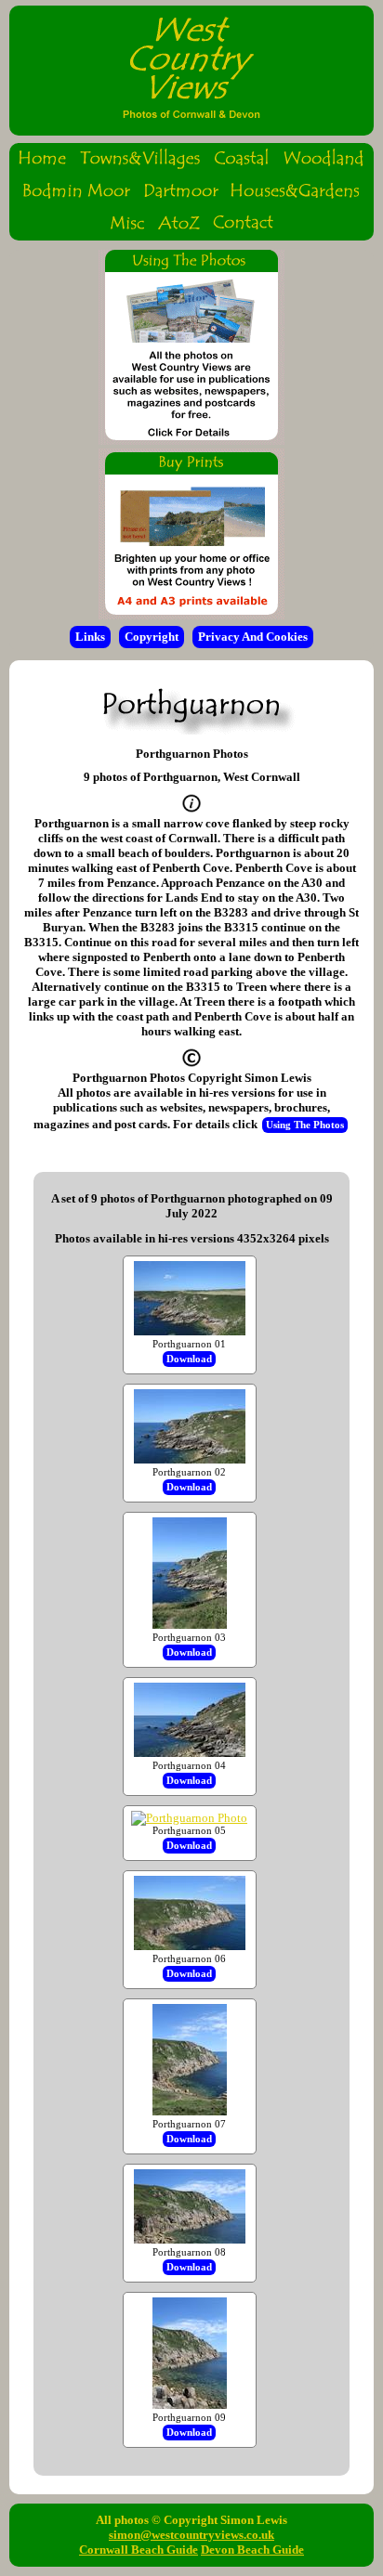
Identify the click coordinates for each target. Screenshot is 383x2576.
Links (90, 637)
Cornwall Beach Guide (139, 2550)
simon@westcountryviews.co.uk (191, 2535)
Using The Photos (305, 1125)
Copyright (152, 637)
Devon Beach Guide (252, 2550)
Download (189, 1359)
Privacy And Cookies (253, 637)
